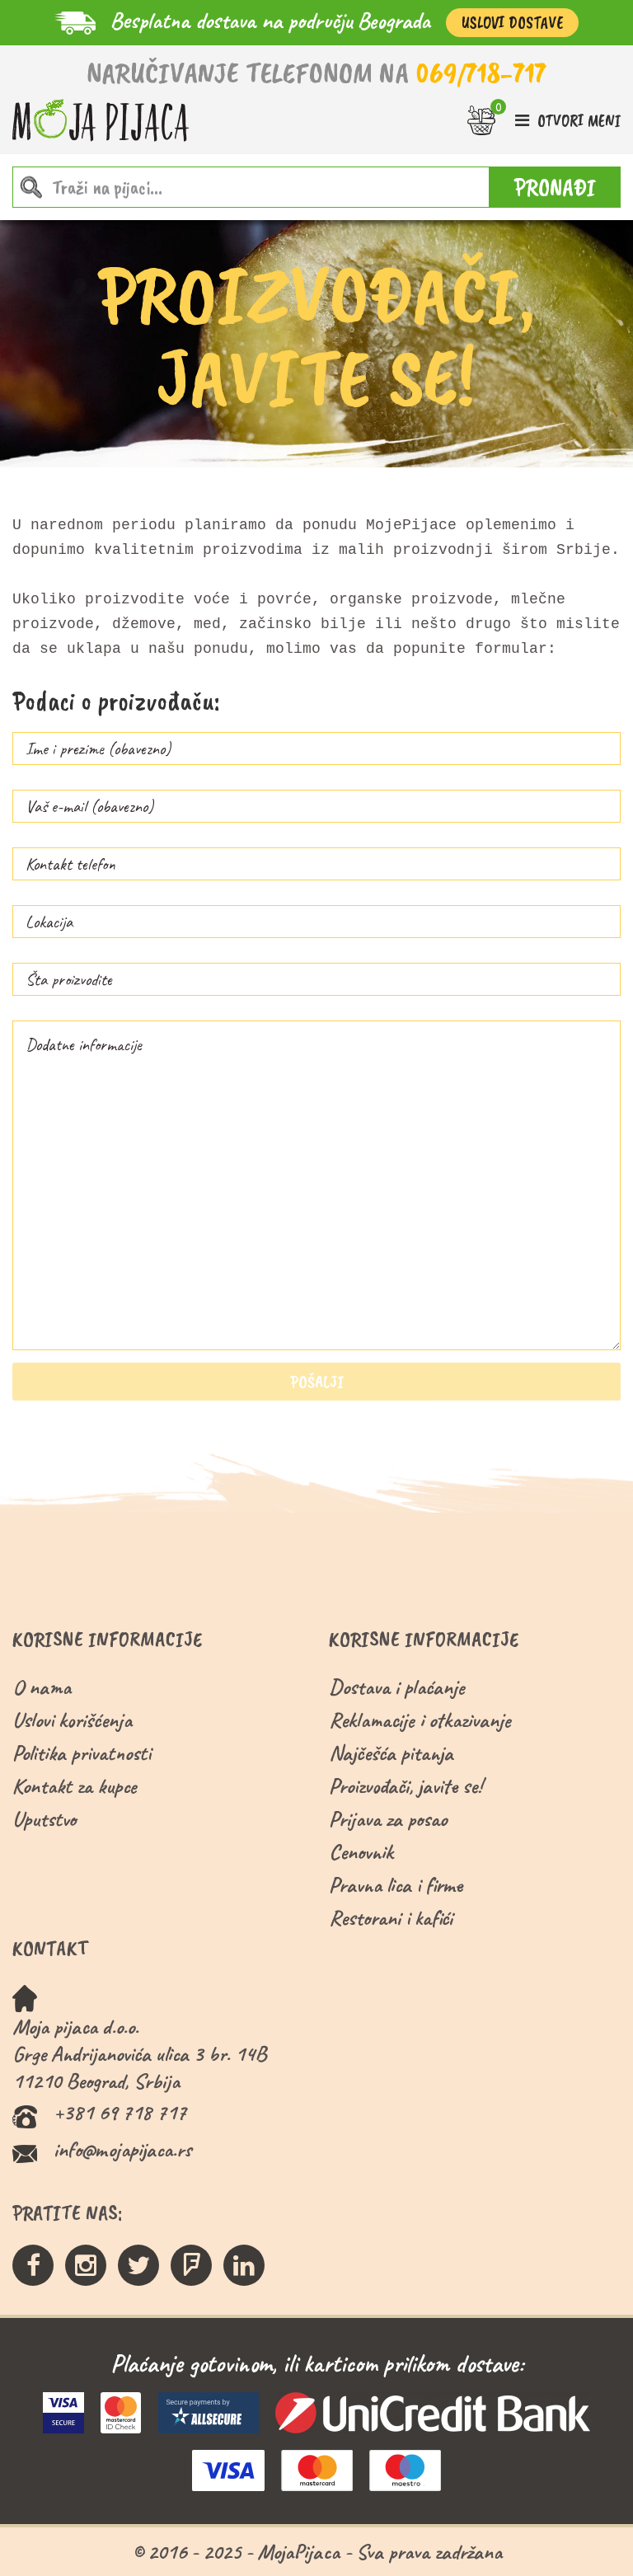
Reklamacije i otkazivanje (420, 1720)
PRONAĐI (555, 187)
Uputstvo (44, 1819)
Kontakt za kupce (75, 1786)
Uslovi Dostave (512, 23)
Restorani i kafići (391, 1918)
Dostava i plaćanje (397, 1687)
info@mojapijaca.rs (122, 2149)
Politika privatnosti (82, 1753)
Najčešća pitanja (391, 1753)
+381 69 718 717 (120, 2112)
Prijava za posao (388, 1819)
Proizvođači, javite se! (405, 1786)
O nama (42, 1687)
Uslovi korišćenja (72, 1720)
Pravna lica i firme (396, 1885)
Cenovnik (361, 1852)
